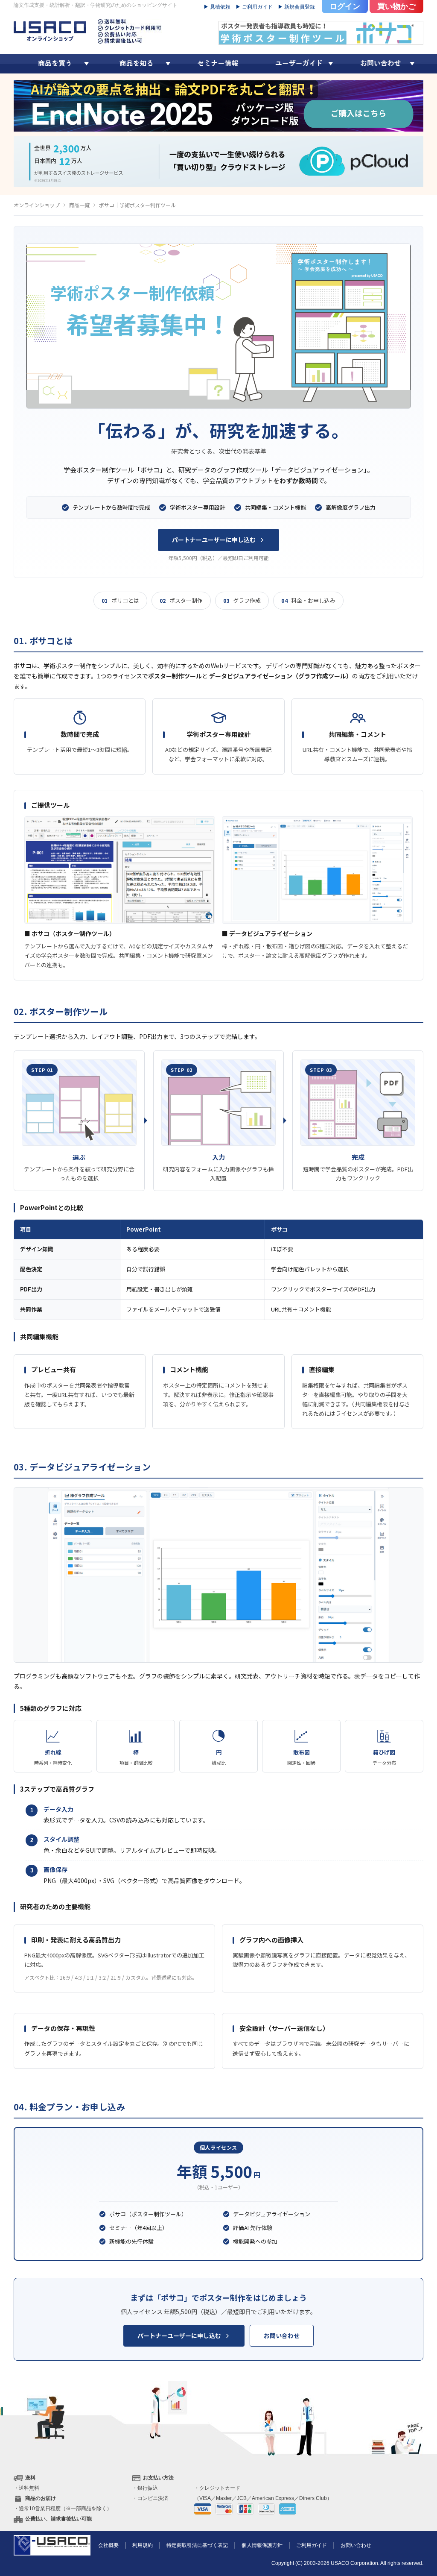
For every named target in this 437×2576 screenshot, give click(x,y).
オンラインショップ (37, 205)
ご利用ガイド (312, 2545)
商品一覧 (79, 205)
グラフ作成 (242, 600)
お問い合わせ (282, 2335)
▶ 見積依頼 (217, 7)
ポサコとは (120, 600)
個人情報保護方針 (262, 2545)
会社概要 (108, 2545)
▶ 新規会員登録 (296, 7)
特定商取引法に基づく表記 (197, 2545)
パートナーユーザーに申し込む (214, 540)
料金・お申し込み (308, 600)
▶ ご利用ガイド (254, 7)
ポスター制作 (181, 600)
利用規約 (143, 2545)
